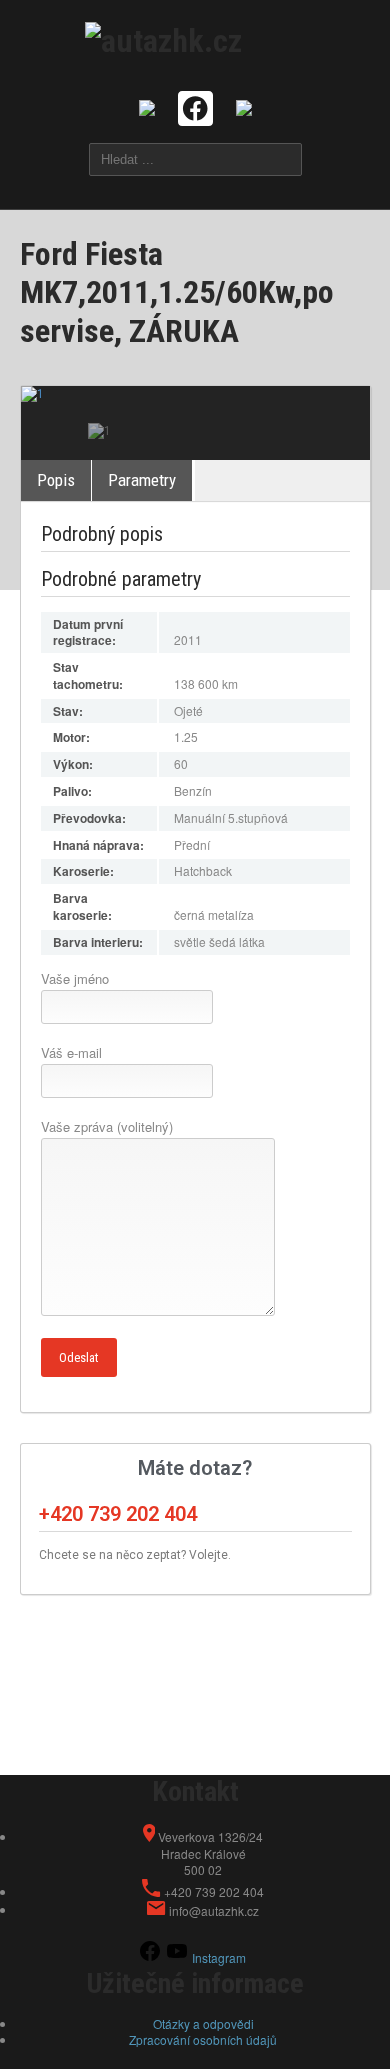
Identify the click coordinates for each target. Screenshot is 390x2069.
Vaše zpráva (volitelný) (107, 1126)
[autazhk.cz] (163, 39)
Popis (56, 480)
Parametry (142, 480)
